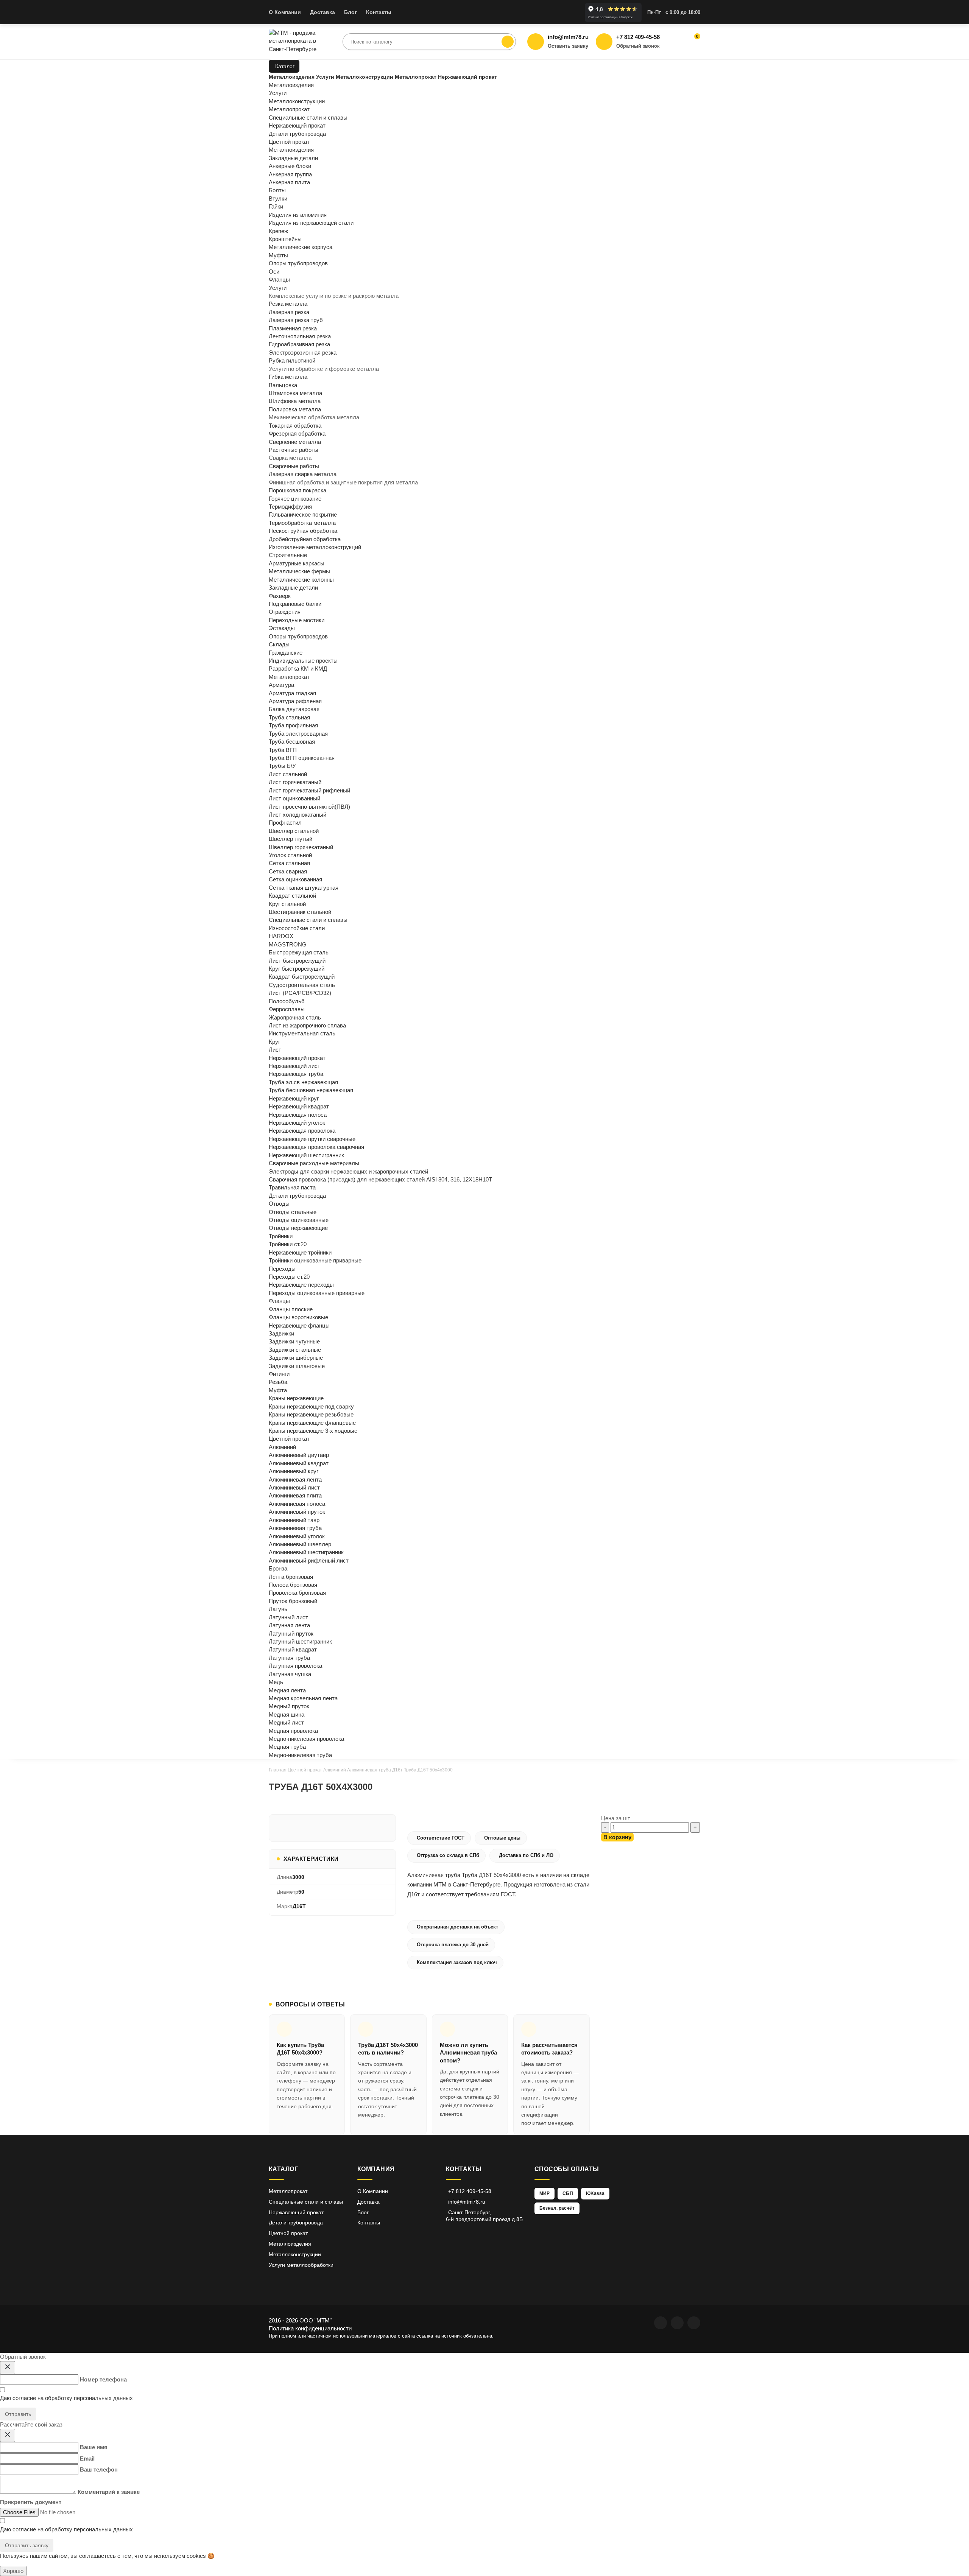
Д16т (397, 1770)
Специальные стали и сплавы (308, 920)
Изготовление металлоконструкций (315, 547)
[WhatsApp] (661, 2323)
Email (87, 2458)
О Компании (285, 12)
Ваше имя (94, 2447)
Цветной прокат (289, 1439)
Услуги (278, 288)
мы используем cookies (175, 2556)
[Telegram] (677, 2323)
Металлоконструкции (295, 2254)
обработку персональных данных (89, 2398)
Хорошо (13, 2571)
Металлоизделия (291, 150)
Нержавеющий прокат (297, 1058)
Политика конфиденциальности (310, 2328)
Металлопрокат (289, 677)
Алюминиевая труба (369, 1770)
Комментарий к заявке (109, 2492)
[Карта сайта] (694, 2323)
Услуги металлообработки (301, 2265)
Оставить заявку (568, 46)
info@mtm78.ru (467, 2202)
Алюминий (335, 1770)
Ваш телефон (99, 2469)
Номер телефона (103, 2379)
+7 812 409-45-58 (470, 2191)
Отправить (18, 2414)
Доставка (322, 12)
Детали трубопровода (297, 1196)
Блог (351, 12)
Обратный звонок (638, 46)
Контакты (379, 12)
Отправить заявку (27, 2545)
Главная (278, 1770)
